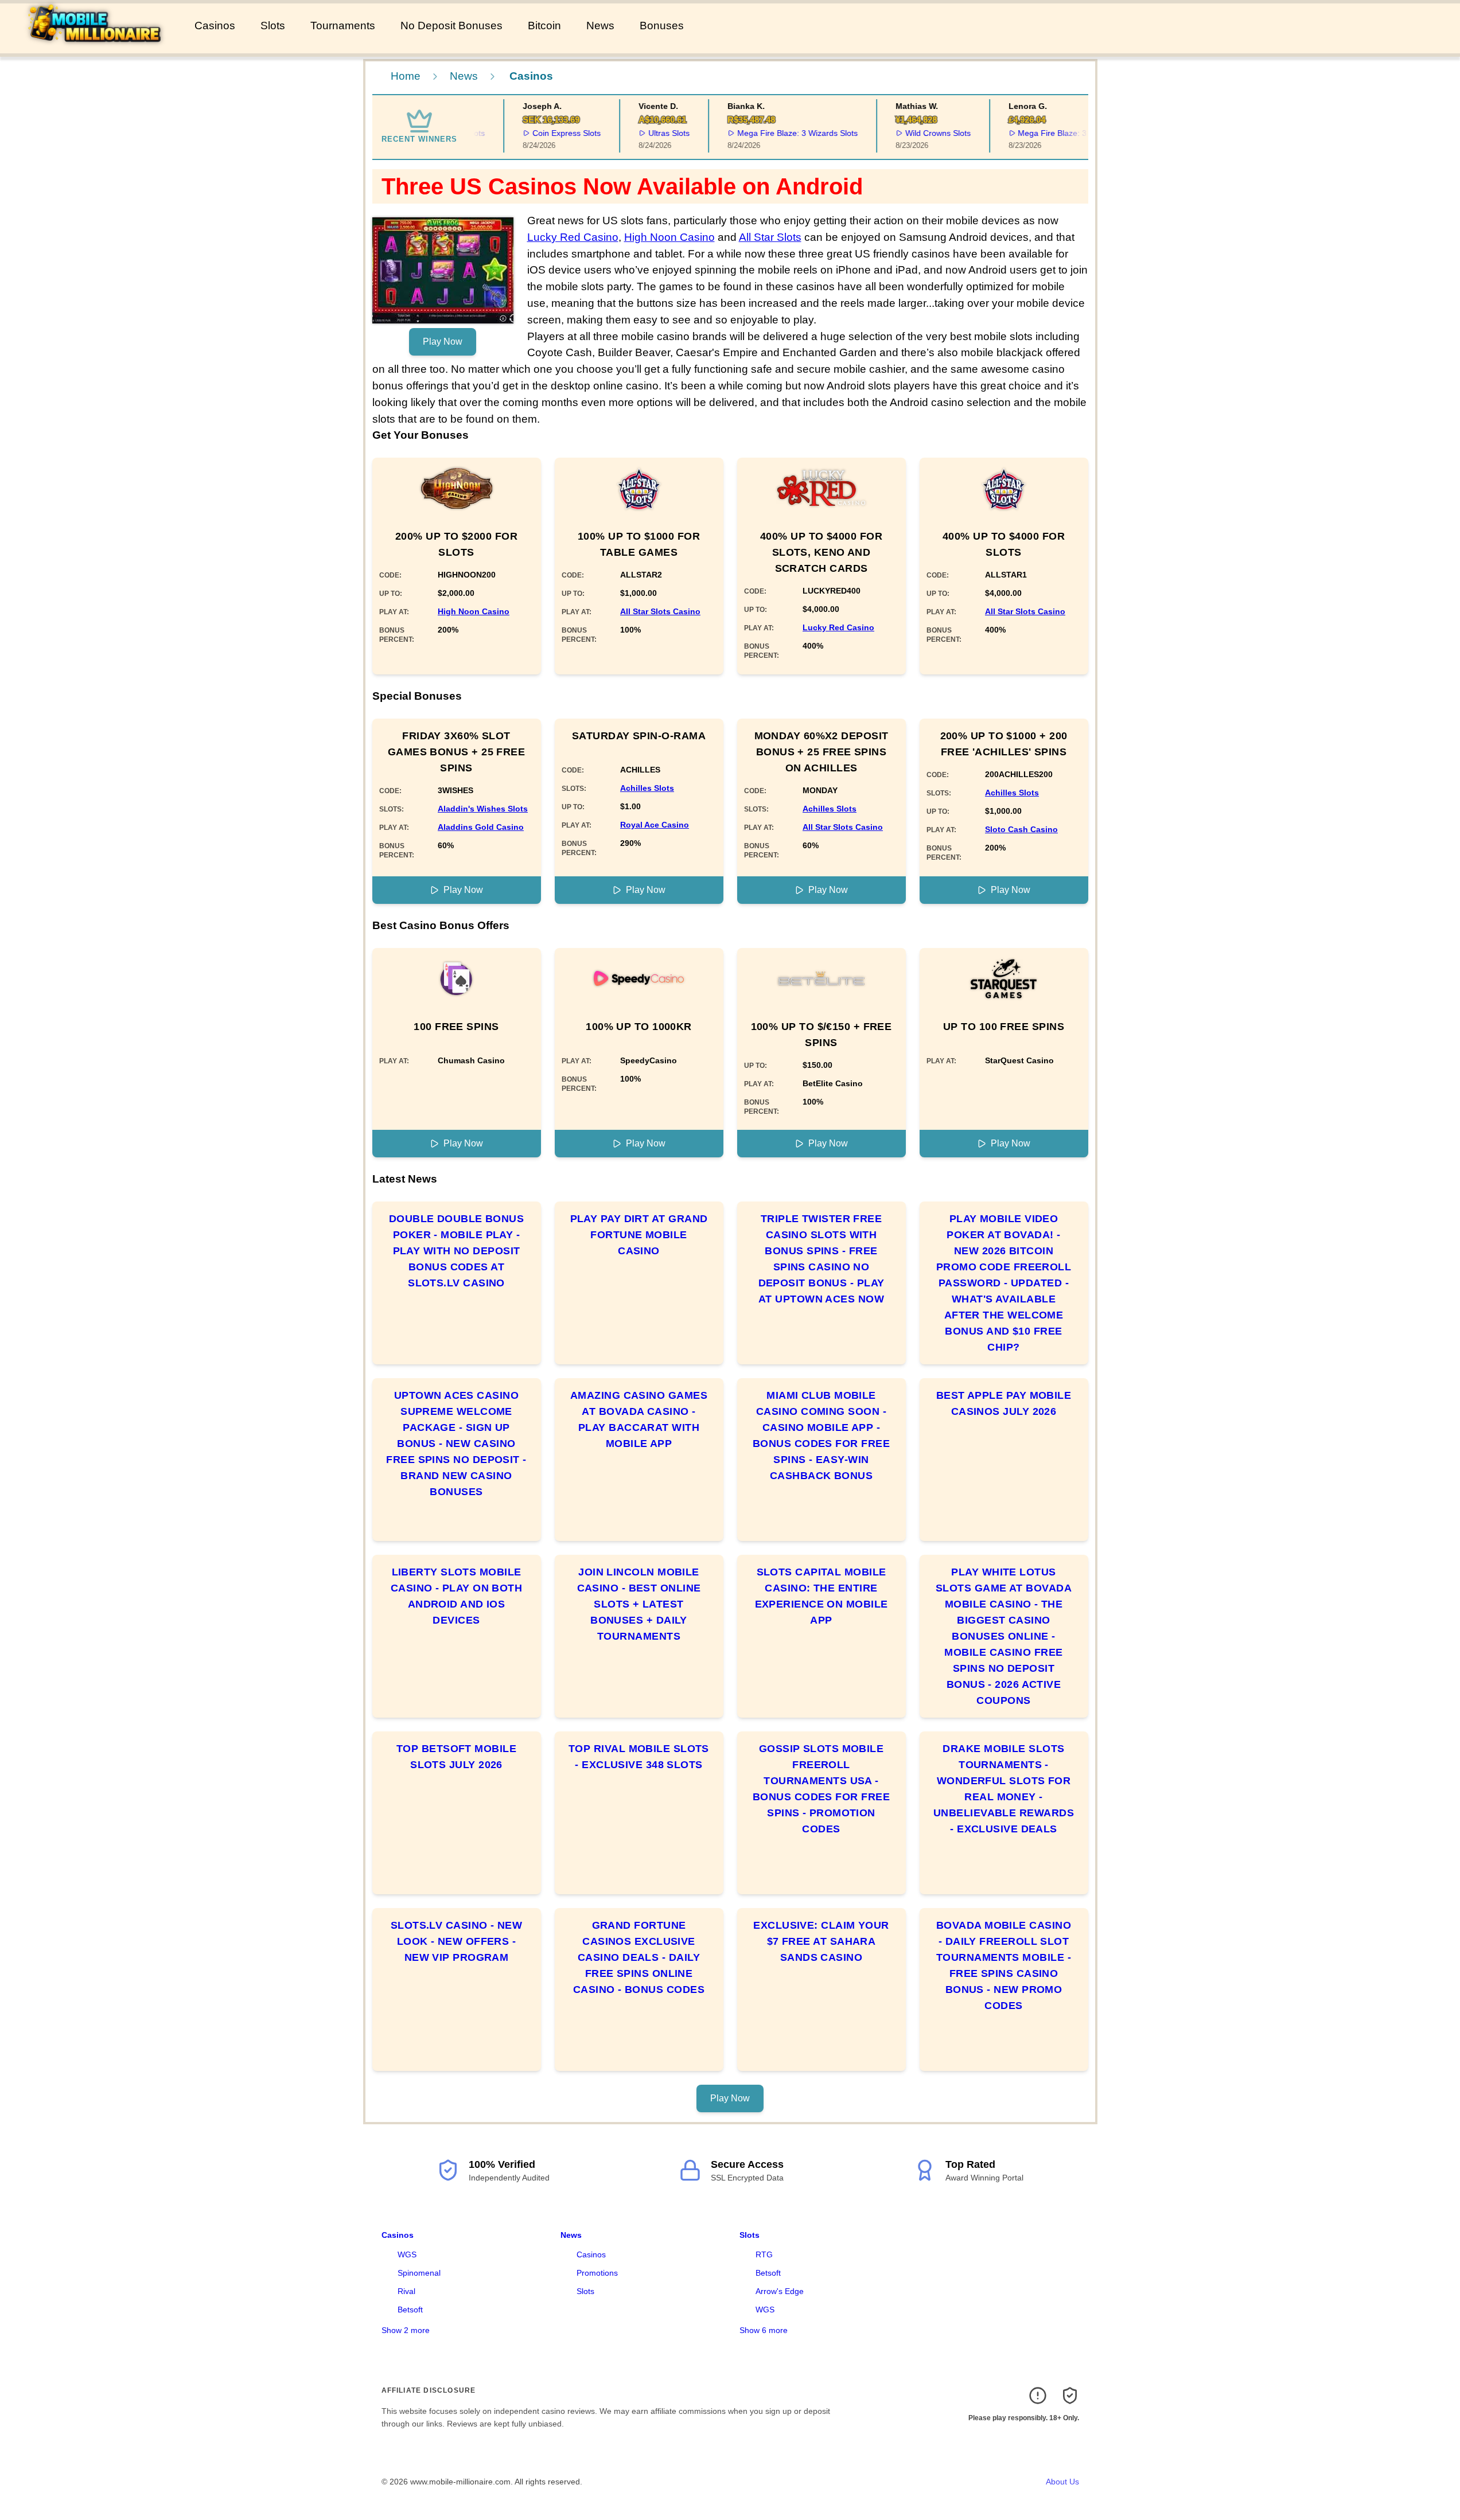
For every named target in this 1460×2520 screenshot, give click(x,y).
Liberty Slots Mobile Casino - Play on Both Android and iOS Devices (456, 1596)
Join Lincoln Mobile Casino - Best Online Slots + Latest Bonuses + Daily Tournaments (639, 1604)
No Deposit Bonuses (451, 26)
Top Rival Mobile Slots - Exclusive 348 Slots (639, 1757)
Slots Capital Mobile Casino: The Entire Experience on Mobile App (822, 1596)
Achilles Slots (647, 788)
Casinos (215, 26)
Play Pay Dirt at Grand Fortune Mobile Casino (639, 1235)
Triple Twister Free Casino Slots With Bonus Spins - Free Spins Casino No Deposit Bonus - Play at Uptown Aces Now (822, 1259)
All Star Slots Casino (660, 611)
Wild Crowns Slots (913, 133)
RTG (764, 2254)
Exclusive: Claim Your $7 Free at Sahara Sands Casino (821, 1941)
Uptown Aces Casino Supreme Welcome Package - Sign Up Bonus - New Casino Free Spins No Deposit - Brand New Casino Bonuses (456, 1444)
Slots (273, 26)
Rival (406, 2291)
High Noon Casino (669, 237)
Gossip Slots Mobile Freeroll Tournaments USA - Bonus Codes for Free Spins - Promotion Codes (821, 1789)
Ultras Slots (644, 133)
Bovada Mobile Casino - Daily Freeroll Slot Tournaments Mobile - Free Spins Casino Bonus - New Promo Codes (1004, 1965)
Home (406, 76)
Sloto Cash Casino (1021, 829)
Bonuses (662, 26)
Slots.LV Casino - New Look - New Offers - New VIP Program (456, 1941)
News (600, 26)
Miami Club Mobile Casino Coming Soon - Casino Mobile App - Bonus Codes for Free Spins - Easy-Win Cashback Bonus (821, 1435)
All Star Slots (770, 237)
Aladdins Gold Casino (481, 827)
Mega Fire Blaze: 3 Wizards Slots (773, 133)
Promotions (597, 2273)
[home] (95, 45)
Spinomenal (419, 2273)
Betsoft (410, 2310)
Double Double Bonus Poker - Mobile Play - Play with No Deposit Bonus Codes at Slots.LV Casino (457, 1251)
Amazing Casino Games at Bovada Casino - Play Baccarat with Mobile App (639, 1419)
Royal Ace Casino (655, 825)
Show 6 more (764, 2330)
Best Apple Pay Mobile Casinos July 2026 (1004, 1403)
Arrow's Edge (780, 2291)
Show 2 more (406, 2330)
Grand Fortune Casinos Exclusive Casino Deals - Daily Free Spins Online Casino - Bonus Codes (639, 1957)
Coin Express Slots (542, 133)
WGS (407, 2254)
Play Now (443, 342)
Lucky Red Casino (573, 237)
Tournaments (343, 26)
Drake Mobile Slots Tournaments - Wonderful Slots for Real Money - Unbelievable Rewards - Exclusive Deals (1004, 1789)
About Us (1062, 2482)
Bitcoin (544, 26)
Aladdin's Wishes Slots (483, 809)
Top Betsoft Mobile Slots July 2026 (456, 1757)
